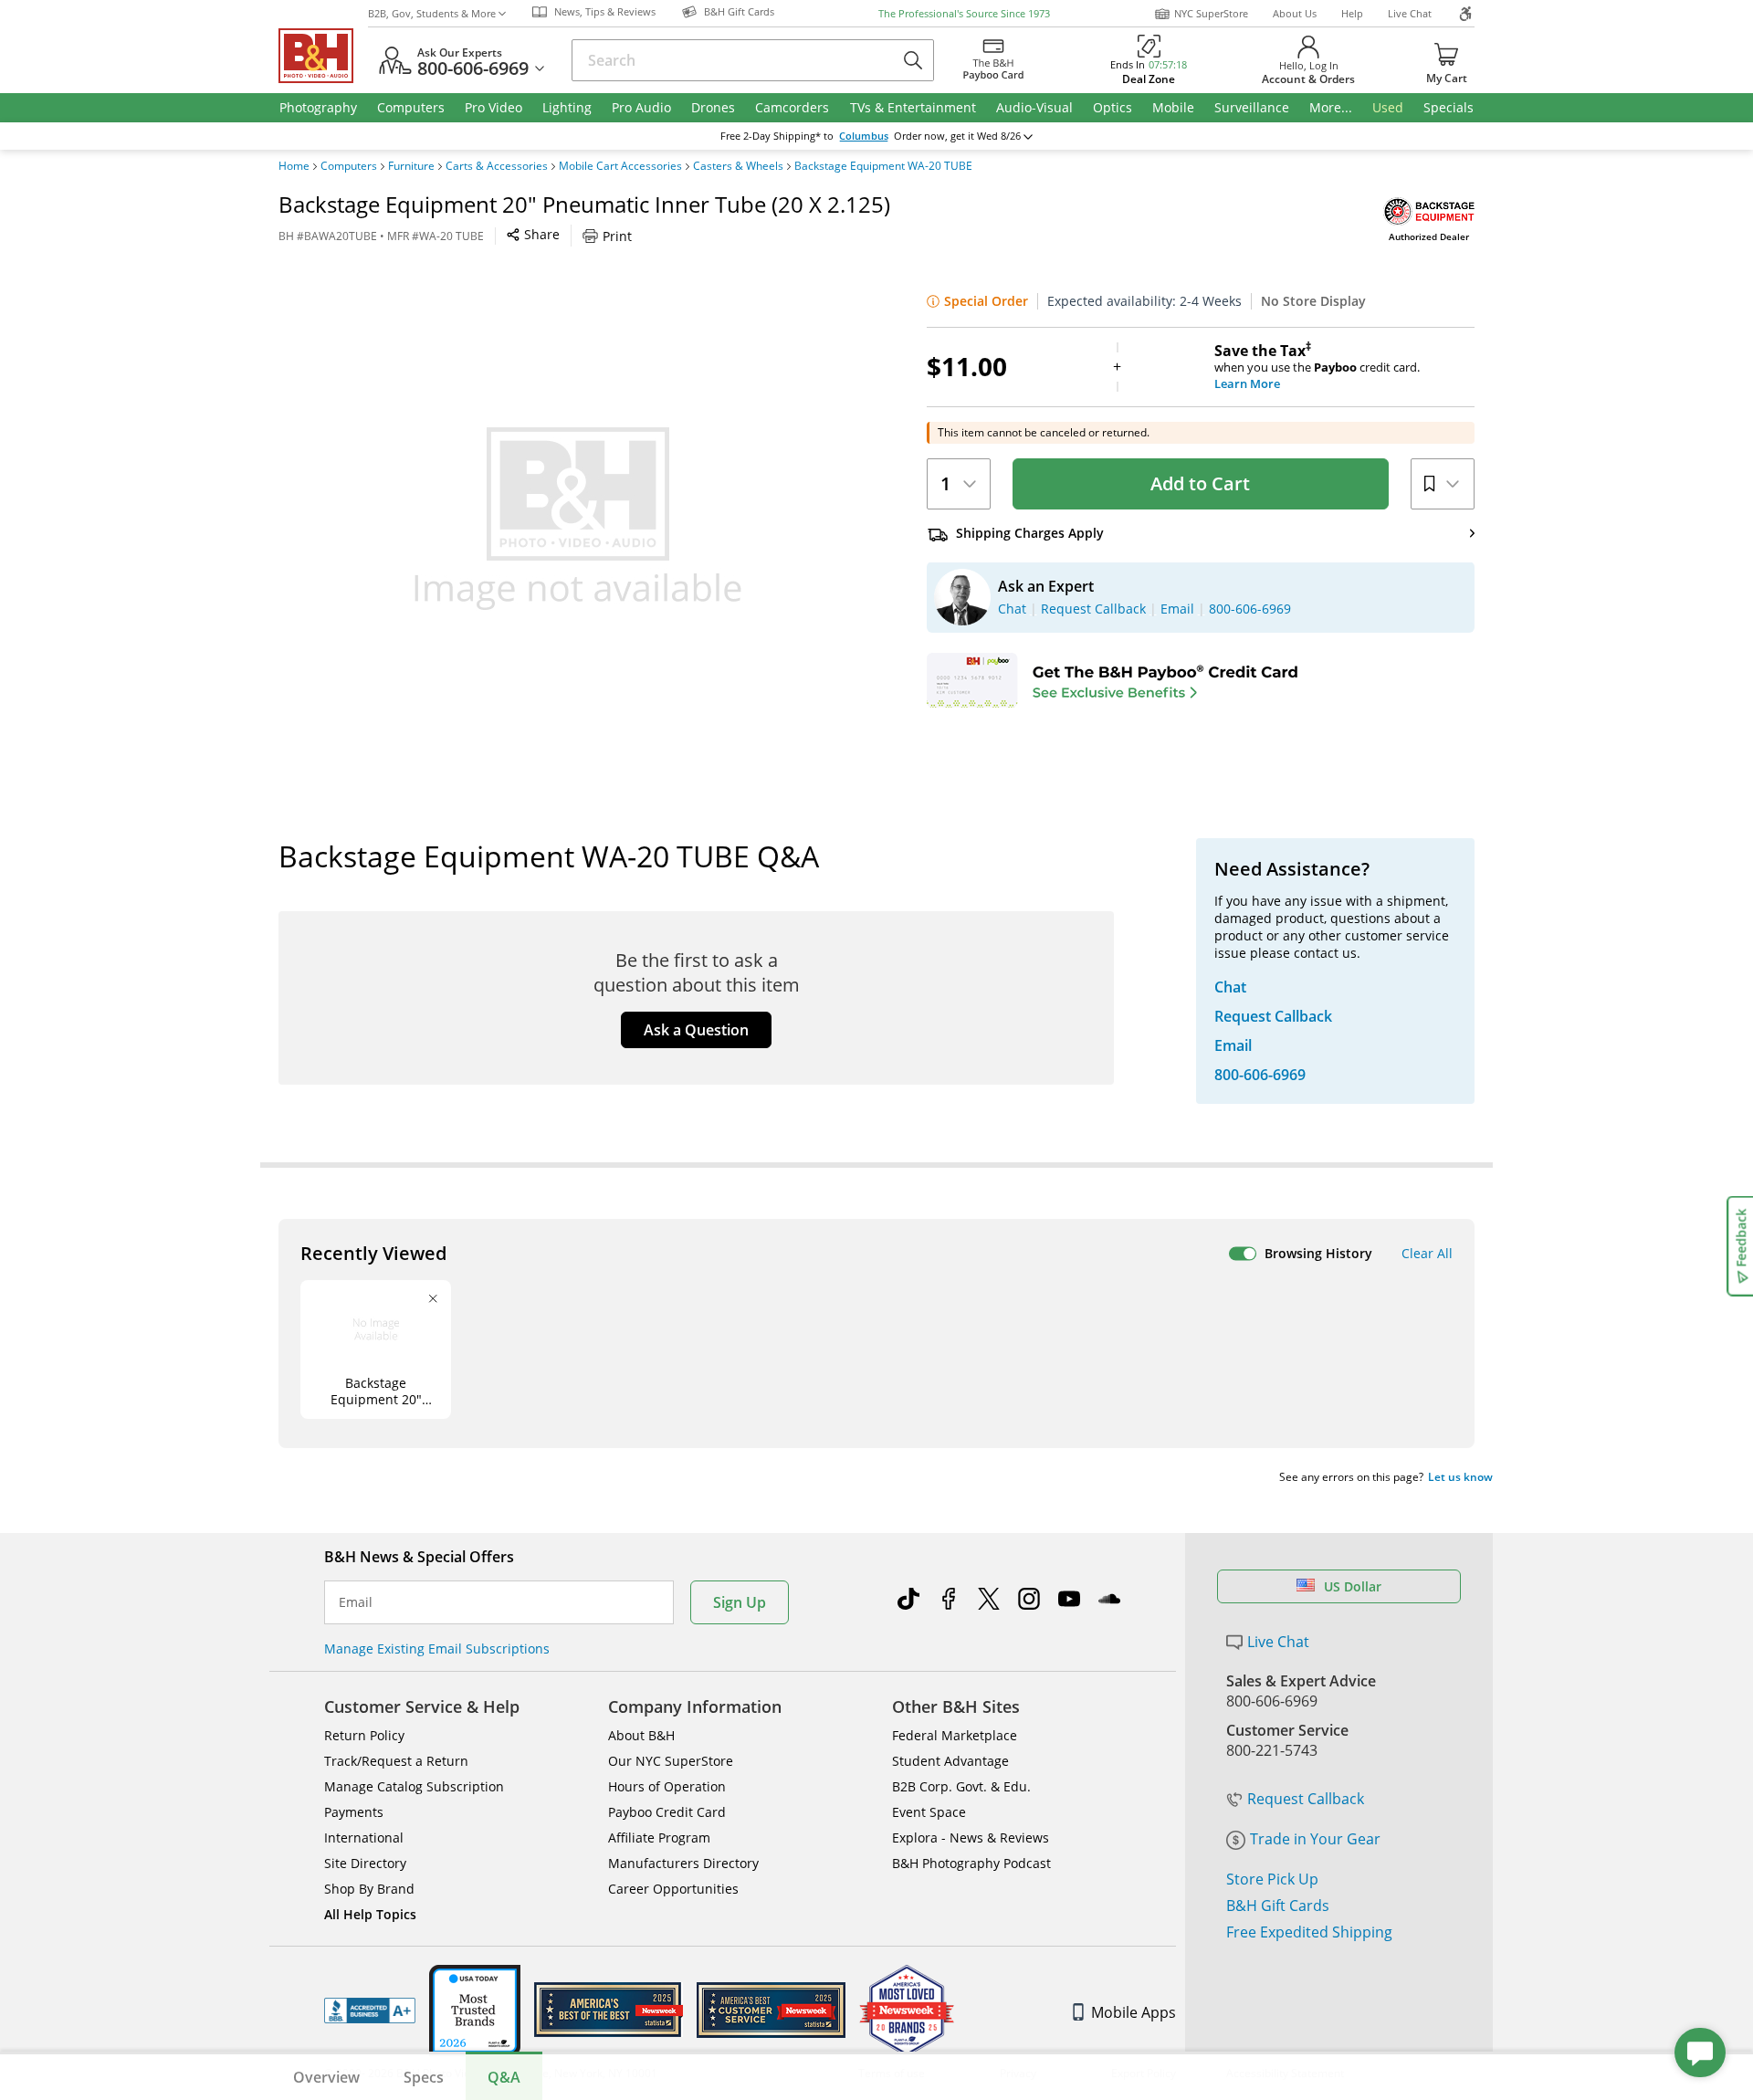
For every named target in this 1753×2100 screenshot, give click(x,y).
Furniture (411, 166)
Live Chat (1410, 13)
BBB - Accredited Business (370, 2011)
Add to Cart (1200, 483)
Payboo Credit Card (667, 1812)
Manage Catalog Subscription (414, 1786)
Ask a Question (696, 1030)
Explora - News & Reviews (971, 1837)
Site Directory (365, 1863)
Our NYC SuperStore (671, 1761)
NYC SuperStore (1211, 13)
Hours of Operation (667, 1786)
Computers (349, 166)
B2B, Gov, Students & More (432, 13)
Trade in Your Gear (1315, 1839)
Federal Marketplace (955, 1735)
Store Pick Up (1272, 1879)
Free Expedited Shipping (1309, 1932)
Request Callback (1306, 1799)
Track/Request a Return (396, 1761)
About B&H (641, 1735)
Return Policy (364, 1735)
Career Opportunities (673, 1889)
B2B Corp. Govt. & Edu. (961, 1786)
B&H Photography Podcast (971, 1863)
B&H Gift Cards (1278, 1906)
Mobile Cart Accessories (620, 166)
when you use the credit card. (1317, 367)
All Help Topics (370, 1914)
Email (356, 1602)
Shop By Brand (369, 1889)
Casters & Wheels (738, 166)
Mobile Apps (1134, 2012)
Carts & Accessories (497, 166)
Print (617, 236)
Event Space (929, 1812)
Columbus (864, 136)
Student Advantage (950, 1761)
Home (294, 166)
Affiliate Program (659, 1837)
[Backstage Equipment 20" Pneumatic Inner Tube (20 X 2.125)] (578, 519)
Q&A (504, 2077)
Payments (354, 1812)
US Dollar (1353, 1586)
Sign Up (740, 1602)
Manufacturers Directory (683, 1863)
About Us (1295, 13)
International (364, 1837)
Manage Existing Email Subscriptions (437, 1648)
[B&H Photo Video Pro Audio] (323, 56)
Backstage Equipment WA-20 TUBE (883, 166)
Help (1352, 13)
